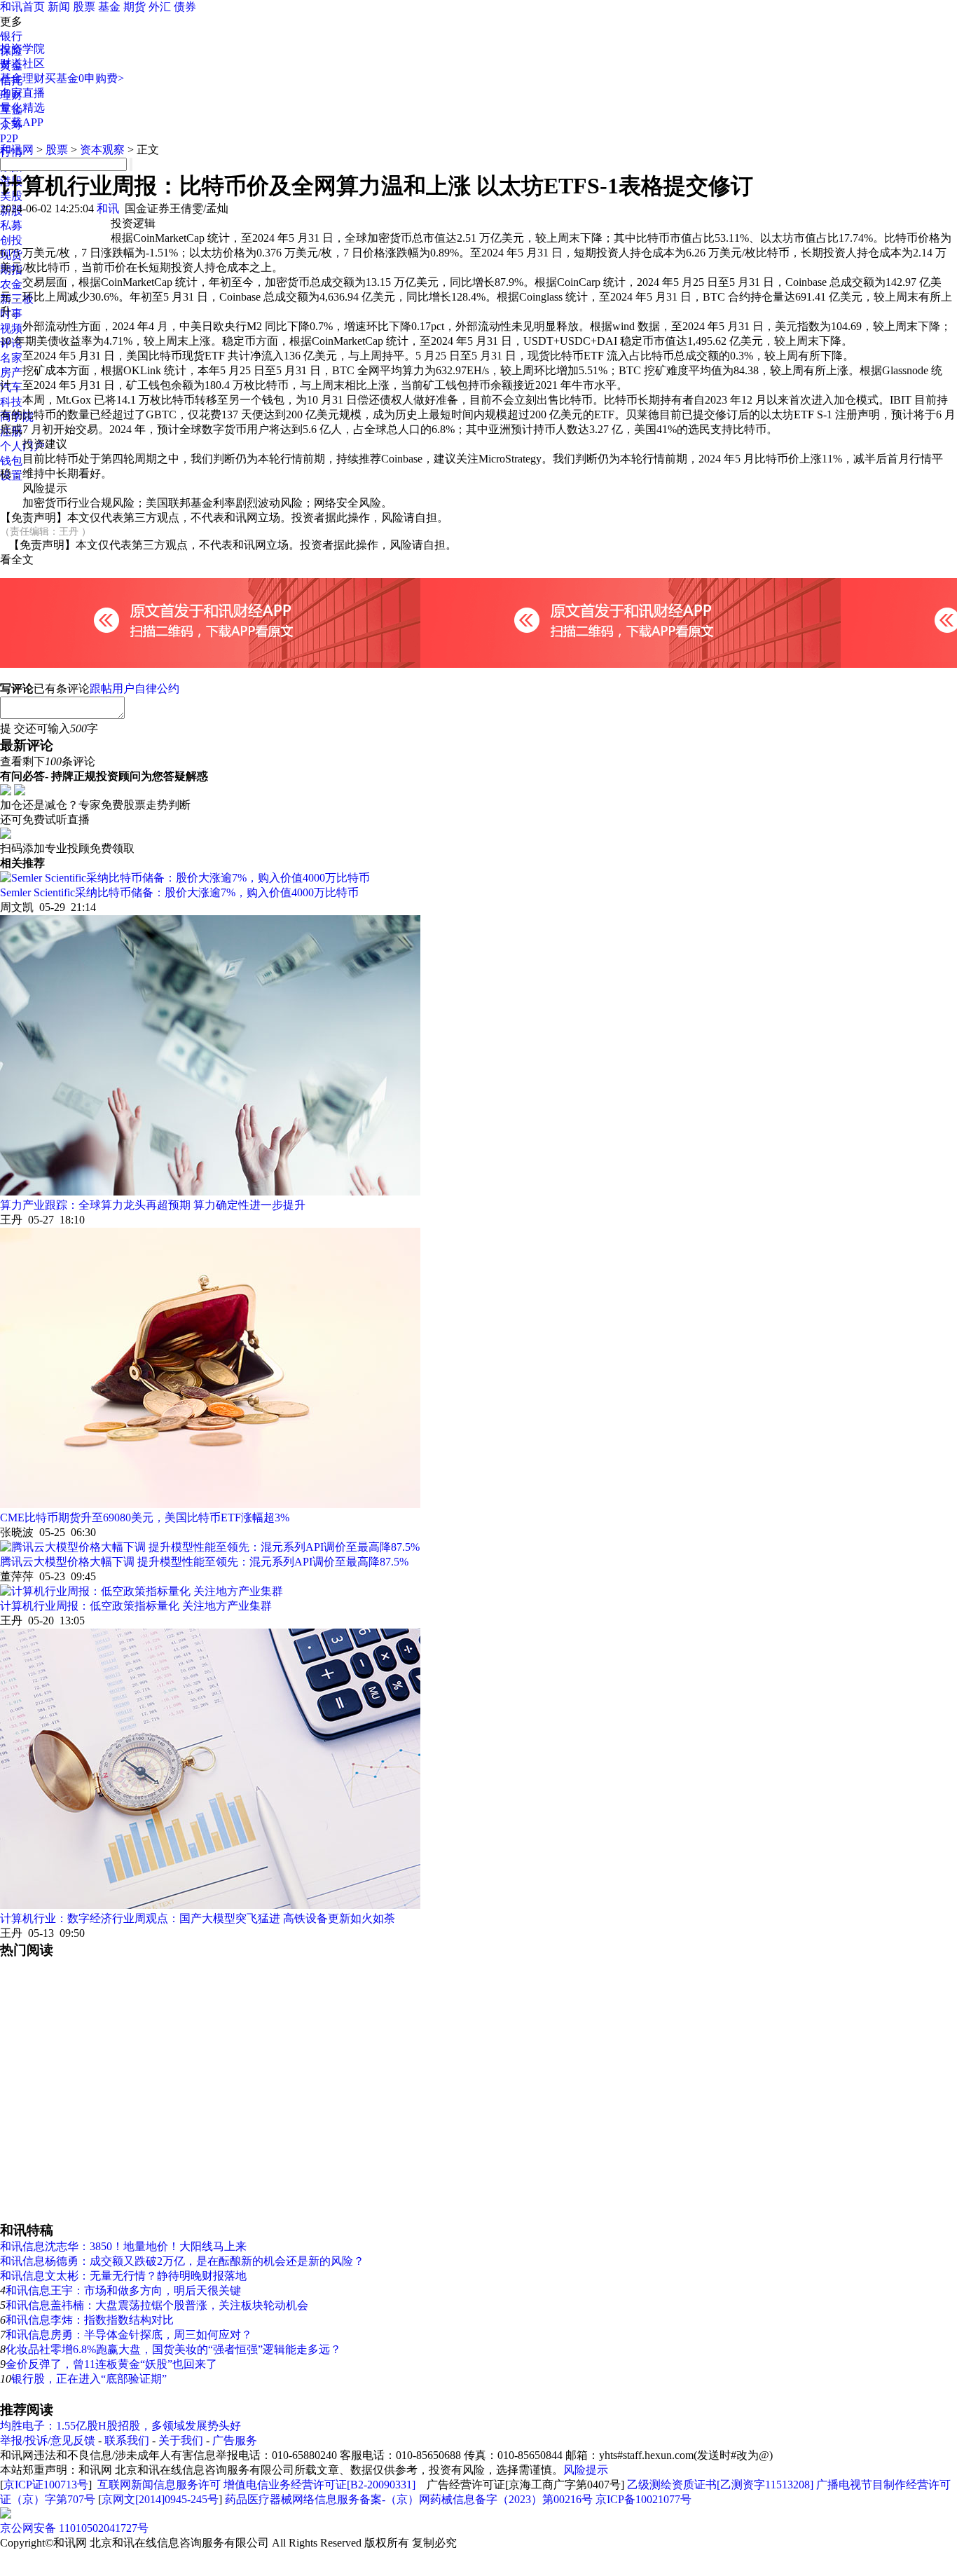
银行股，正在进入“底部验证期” (89, 2379)
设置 (11, 475)
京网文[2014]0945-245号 (160, 2499)
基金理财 (22, 78)
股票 (84, 7)
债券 (185, 7)
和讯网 (17, 150)
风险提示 (586, 2470)
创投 (11, 240)
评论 (11, 343)
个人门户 (22, 446)
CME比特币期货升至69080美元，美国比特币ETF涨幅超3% (145, 1517)
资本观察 (102, 150)
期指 (11, 269)
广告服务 (235, 2440)
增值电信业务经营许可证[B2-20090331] (319, 2485)
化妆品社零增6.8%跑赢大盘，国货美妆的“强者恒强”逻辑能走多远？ (173, 2349)
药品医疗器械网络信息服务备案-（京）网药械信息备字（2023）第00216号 (409, 2499)
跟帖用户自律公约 (135, 688)
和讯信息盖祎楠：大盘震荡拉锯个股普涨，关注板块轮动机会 (157, 2305)
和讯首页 (22, 7)
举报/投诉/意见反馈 (48, 2440)
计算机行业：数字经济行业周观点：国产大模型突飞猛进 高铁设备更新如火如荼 (198, 1918)
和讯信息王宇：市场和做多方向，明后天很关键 (123, 2290)
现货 (11, 255)
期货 (135, 7)
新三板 (17, 299)
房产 (11, 372)
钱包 (11, 461)
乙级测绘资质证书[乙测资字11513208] (720, 2485)
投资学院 (22, 49)
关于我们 (181, 2440)
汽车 (11, 387)
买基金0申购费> (84, 78)
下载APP (22, 122)
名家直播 (22, 93)
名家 (11, 358)
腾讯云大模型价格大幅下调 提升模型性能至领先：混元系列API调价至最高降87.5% (204, 1562)
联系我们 (127, 2440)
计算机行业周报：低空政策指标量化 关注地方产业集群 (136, 1606)
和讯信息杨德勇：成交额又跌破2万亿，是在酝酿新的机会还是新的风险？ (182, 2261)
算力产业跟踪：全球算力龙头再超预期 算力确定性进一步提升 (153, 1205)
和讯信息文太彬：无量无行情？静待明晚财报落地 (123, 2276)
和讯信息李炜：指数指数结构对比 (90, 2320)
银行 (11, 36)
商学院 (17, 417)
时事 (11, 314)
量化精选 (22, 108)
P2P (9, 138)
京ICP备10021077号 (643, 2499)
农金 (11, 284)
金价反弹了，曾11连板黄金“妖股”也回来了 (111, 2364)
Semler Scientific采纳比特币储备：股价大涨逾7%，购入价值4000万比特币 (179, 892)
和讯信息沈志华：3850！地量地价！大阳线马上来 (123, 2246)
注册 (11, 431)
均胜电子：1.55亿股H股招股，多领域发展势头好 (121, 2426)
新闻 (59, 7)
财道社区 (22, 63)
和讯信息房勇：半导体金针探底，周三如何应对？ (129, 2335)
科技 (11, 402)
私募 (11, 225)
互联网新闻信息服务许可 (159, 2485)
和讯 (108, 208)
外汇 (160, 7)
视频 (11, 328)
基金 (109, 7)
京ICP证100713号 (46, 2485)
